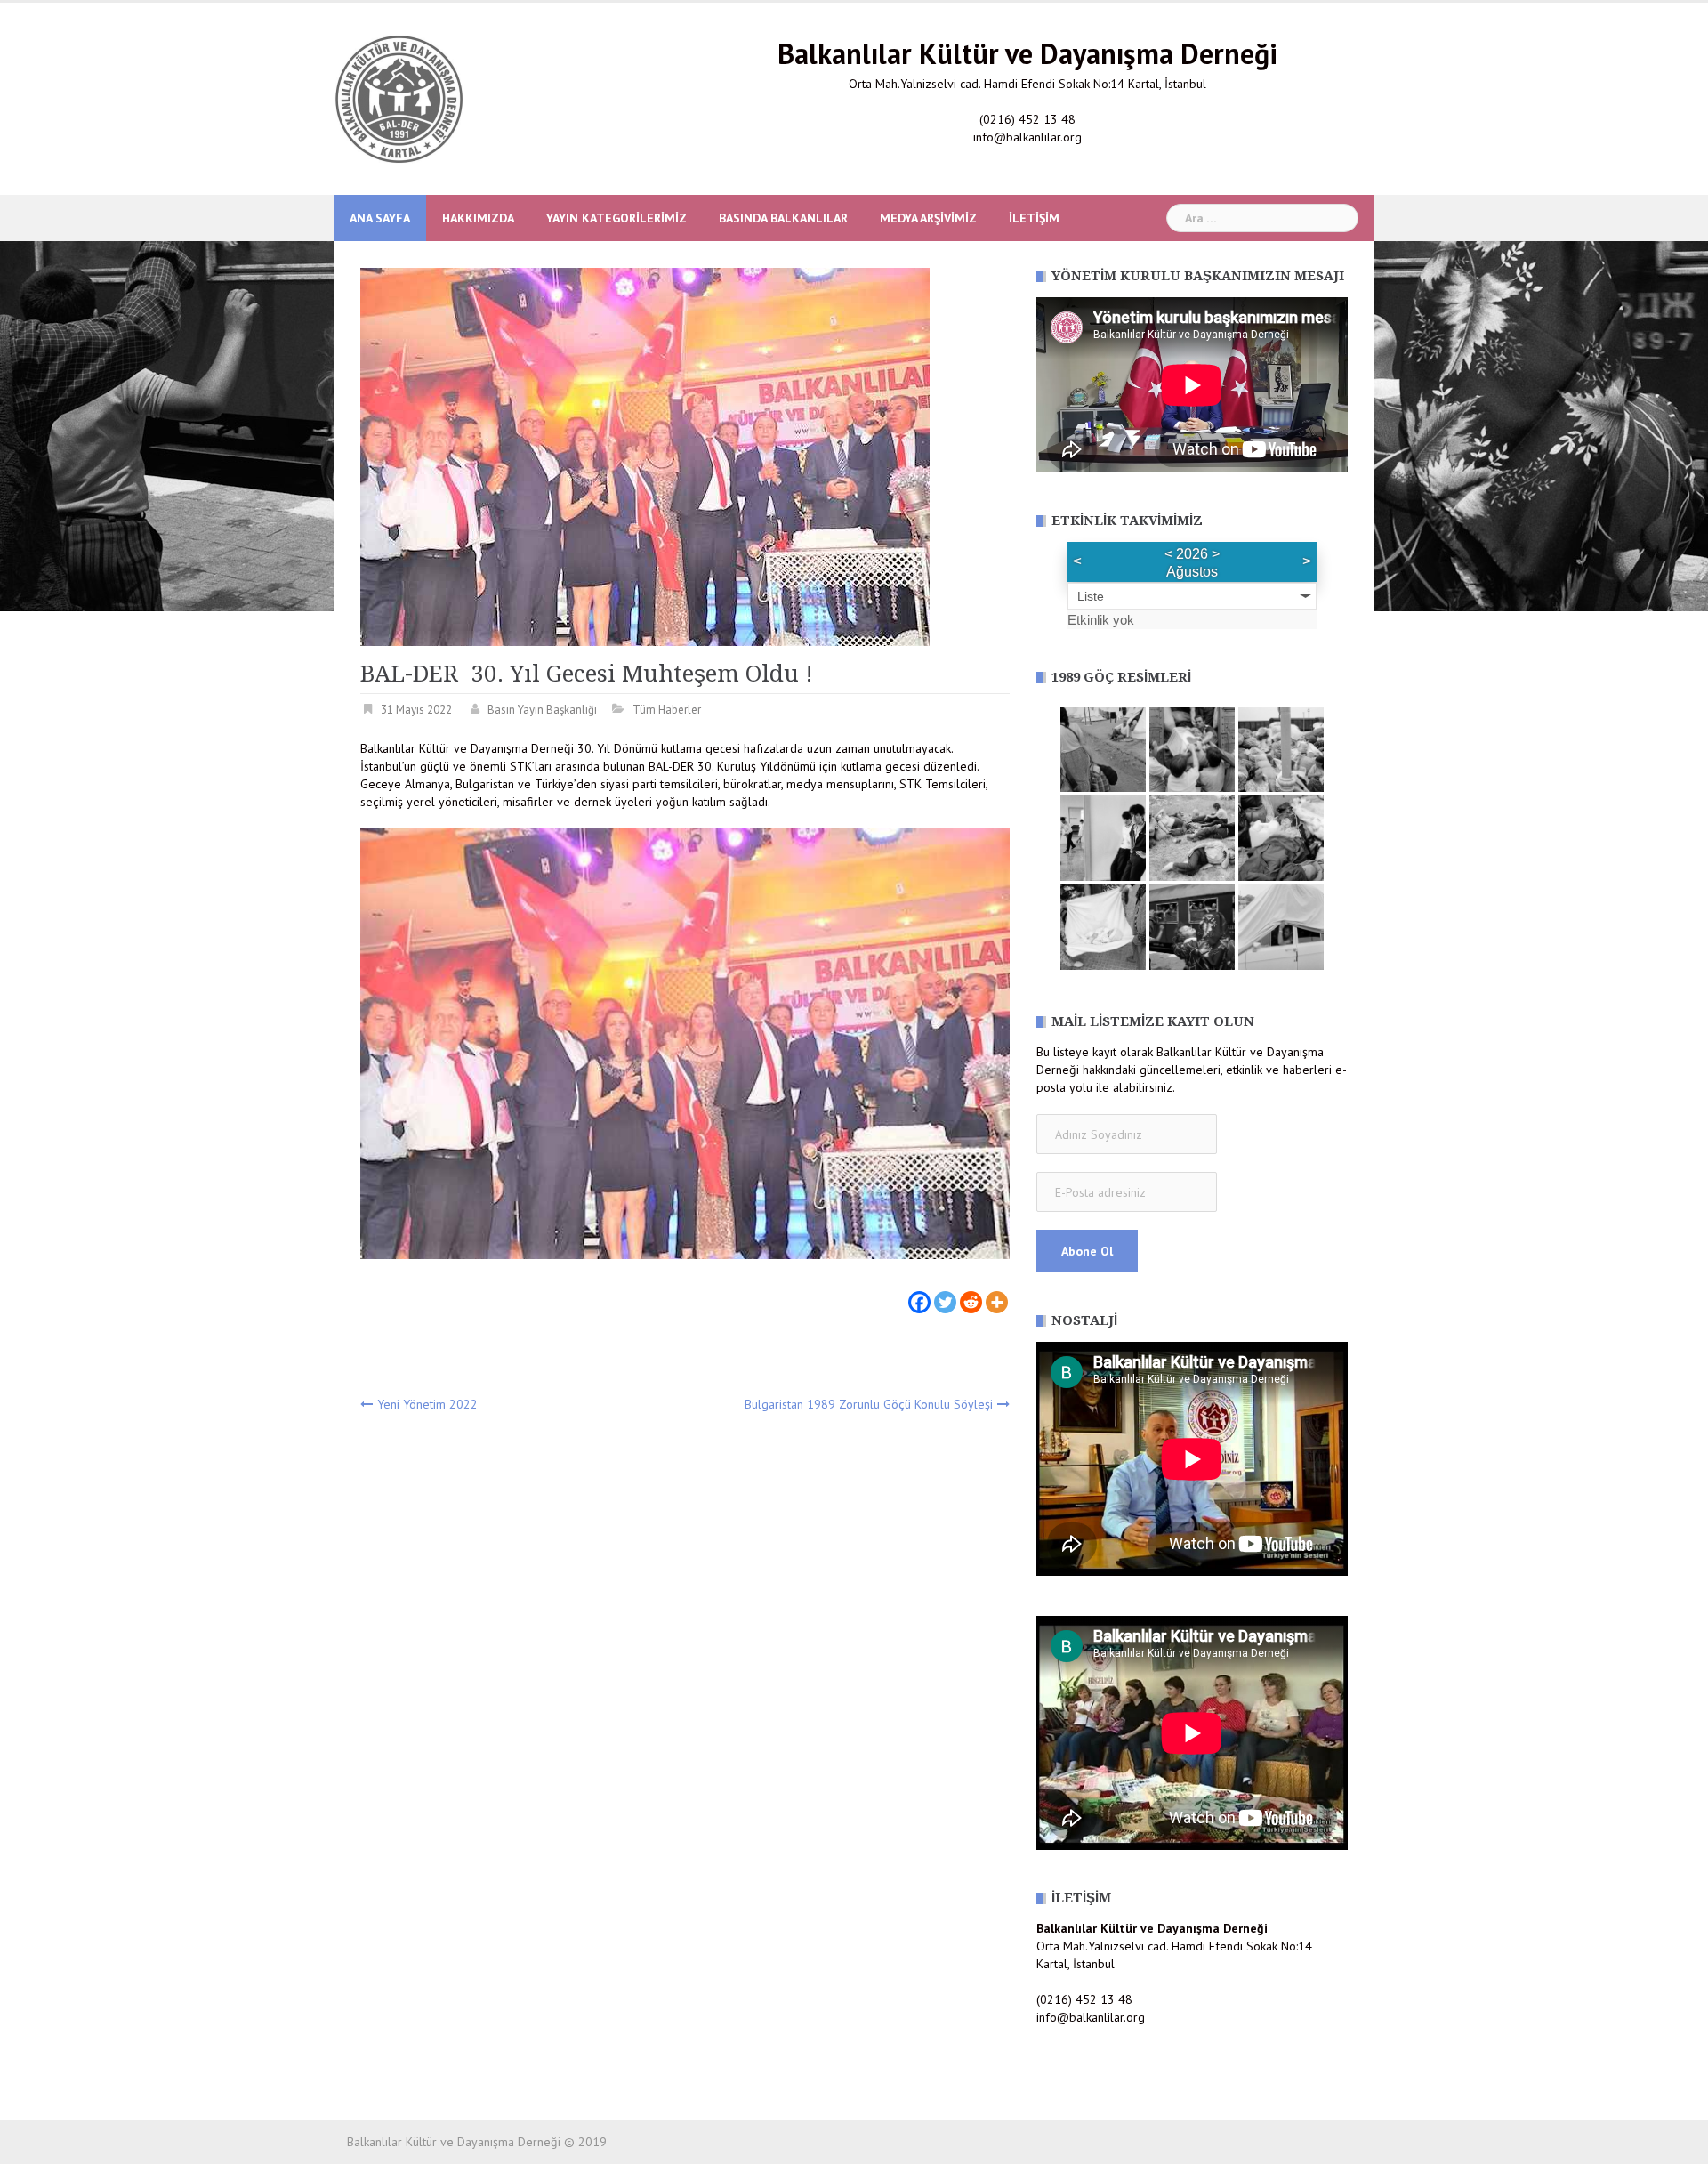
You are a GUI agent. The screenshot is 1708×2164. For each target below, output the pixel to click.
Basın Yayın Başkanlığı (542, 710)
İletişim (1034, 218)
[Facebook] (919, 1292)
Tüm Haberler (667, 710)
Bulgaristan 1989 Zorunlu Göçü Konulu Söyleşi (869, 1404)
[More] (997, 1292)
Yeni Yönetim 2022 (427, 1404)
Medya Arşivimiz (928, 218)
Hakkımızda (478, 218)
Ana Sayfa (380, 218)
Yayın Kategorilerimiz (616, 218)
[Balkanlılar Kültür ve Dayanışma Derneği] (399, 98)
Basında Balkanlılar (783, 218)
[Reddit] (971, 1292)
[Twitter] (945, 1292)
